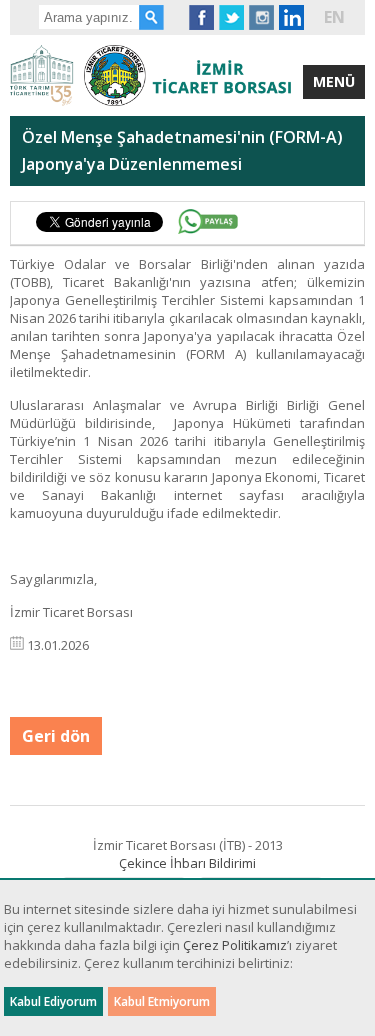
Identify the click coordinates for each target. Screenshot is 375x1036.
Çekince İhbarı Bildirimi (187, 863)
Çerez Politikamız (235, 945)
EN (334, 17)
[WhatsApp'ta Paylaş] (208, 221)
